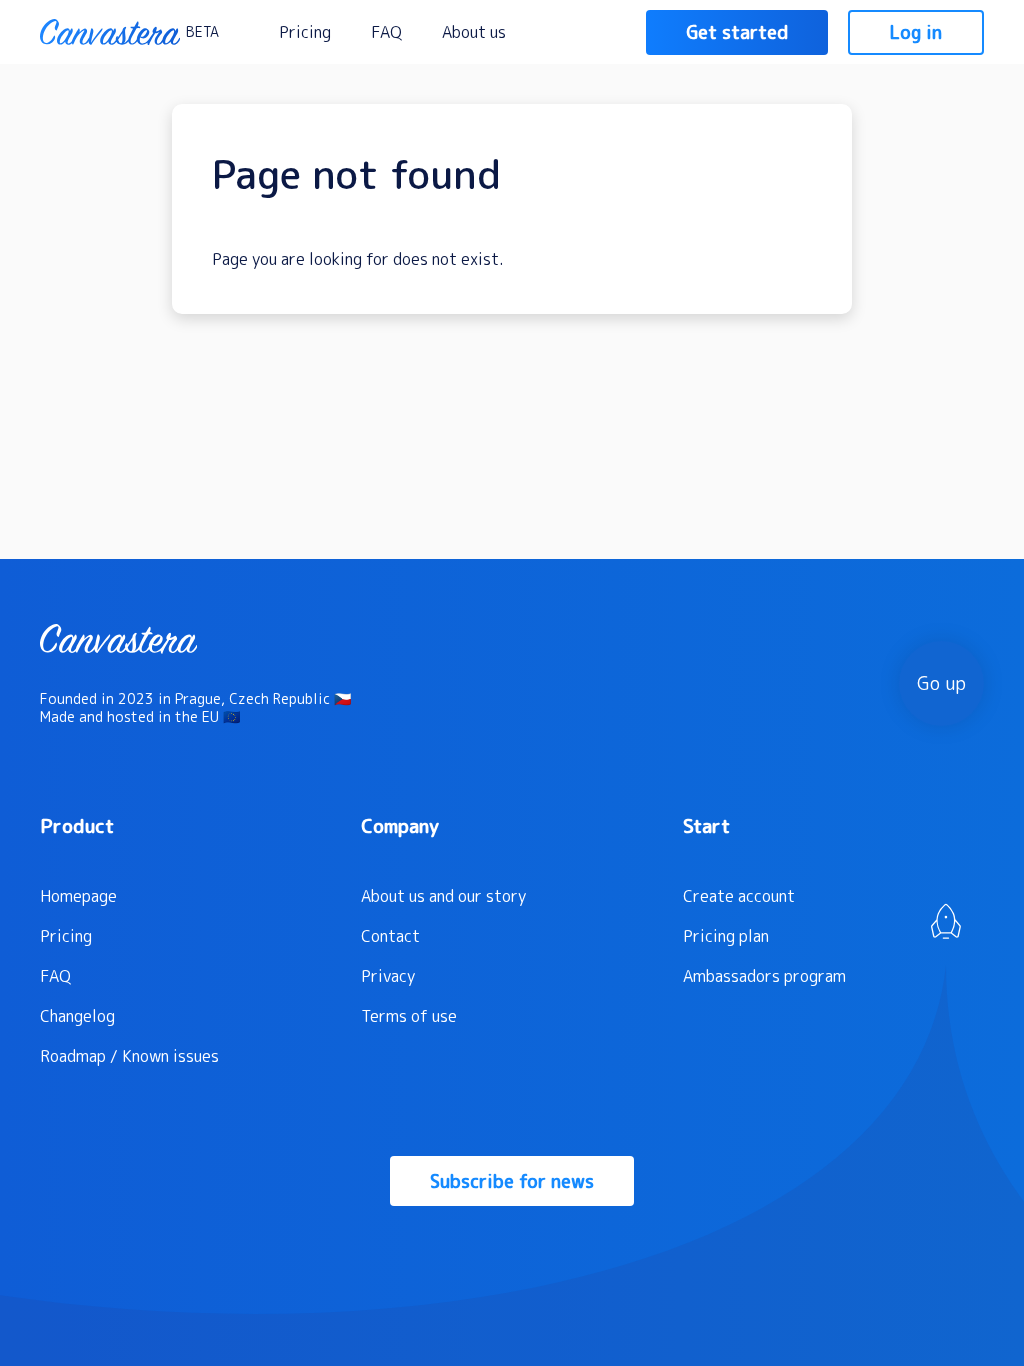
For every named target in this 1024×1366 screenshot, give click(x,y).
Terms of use (409, 1016)
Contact (390, 936)
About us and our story (443, 896)
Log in (916, 32)
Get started (737, 32)
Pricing (305, 32)
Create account (739, 896)
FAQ (386, 32)
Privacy (388, 976)
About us (474, 32)
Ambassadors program (764, 976)
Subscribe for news (512, 1181)
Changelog (77, 1016)
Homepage (78, 896)
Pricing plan (726, 936)
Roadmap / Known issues (129, 1056)
